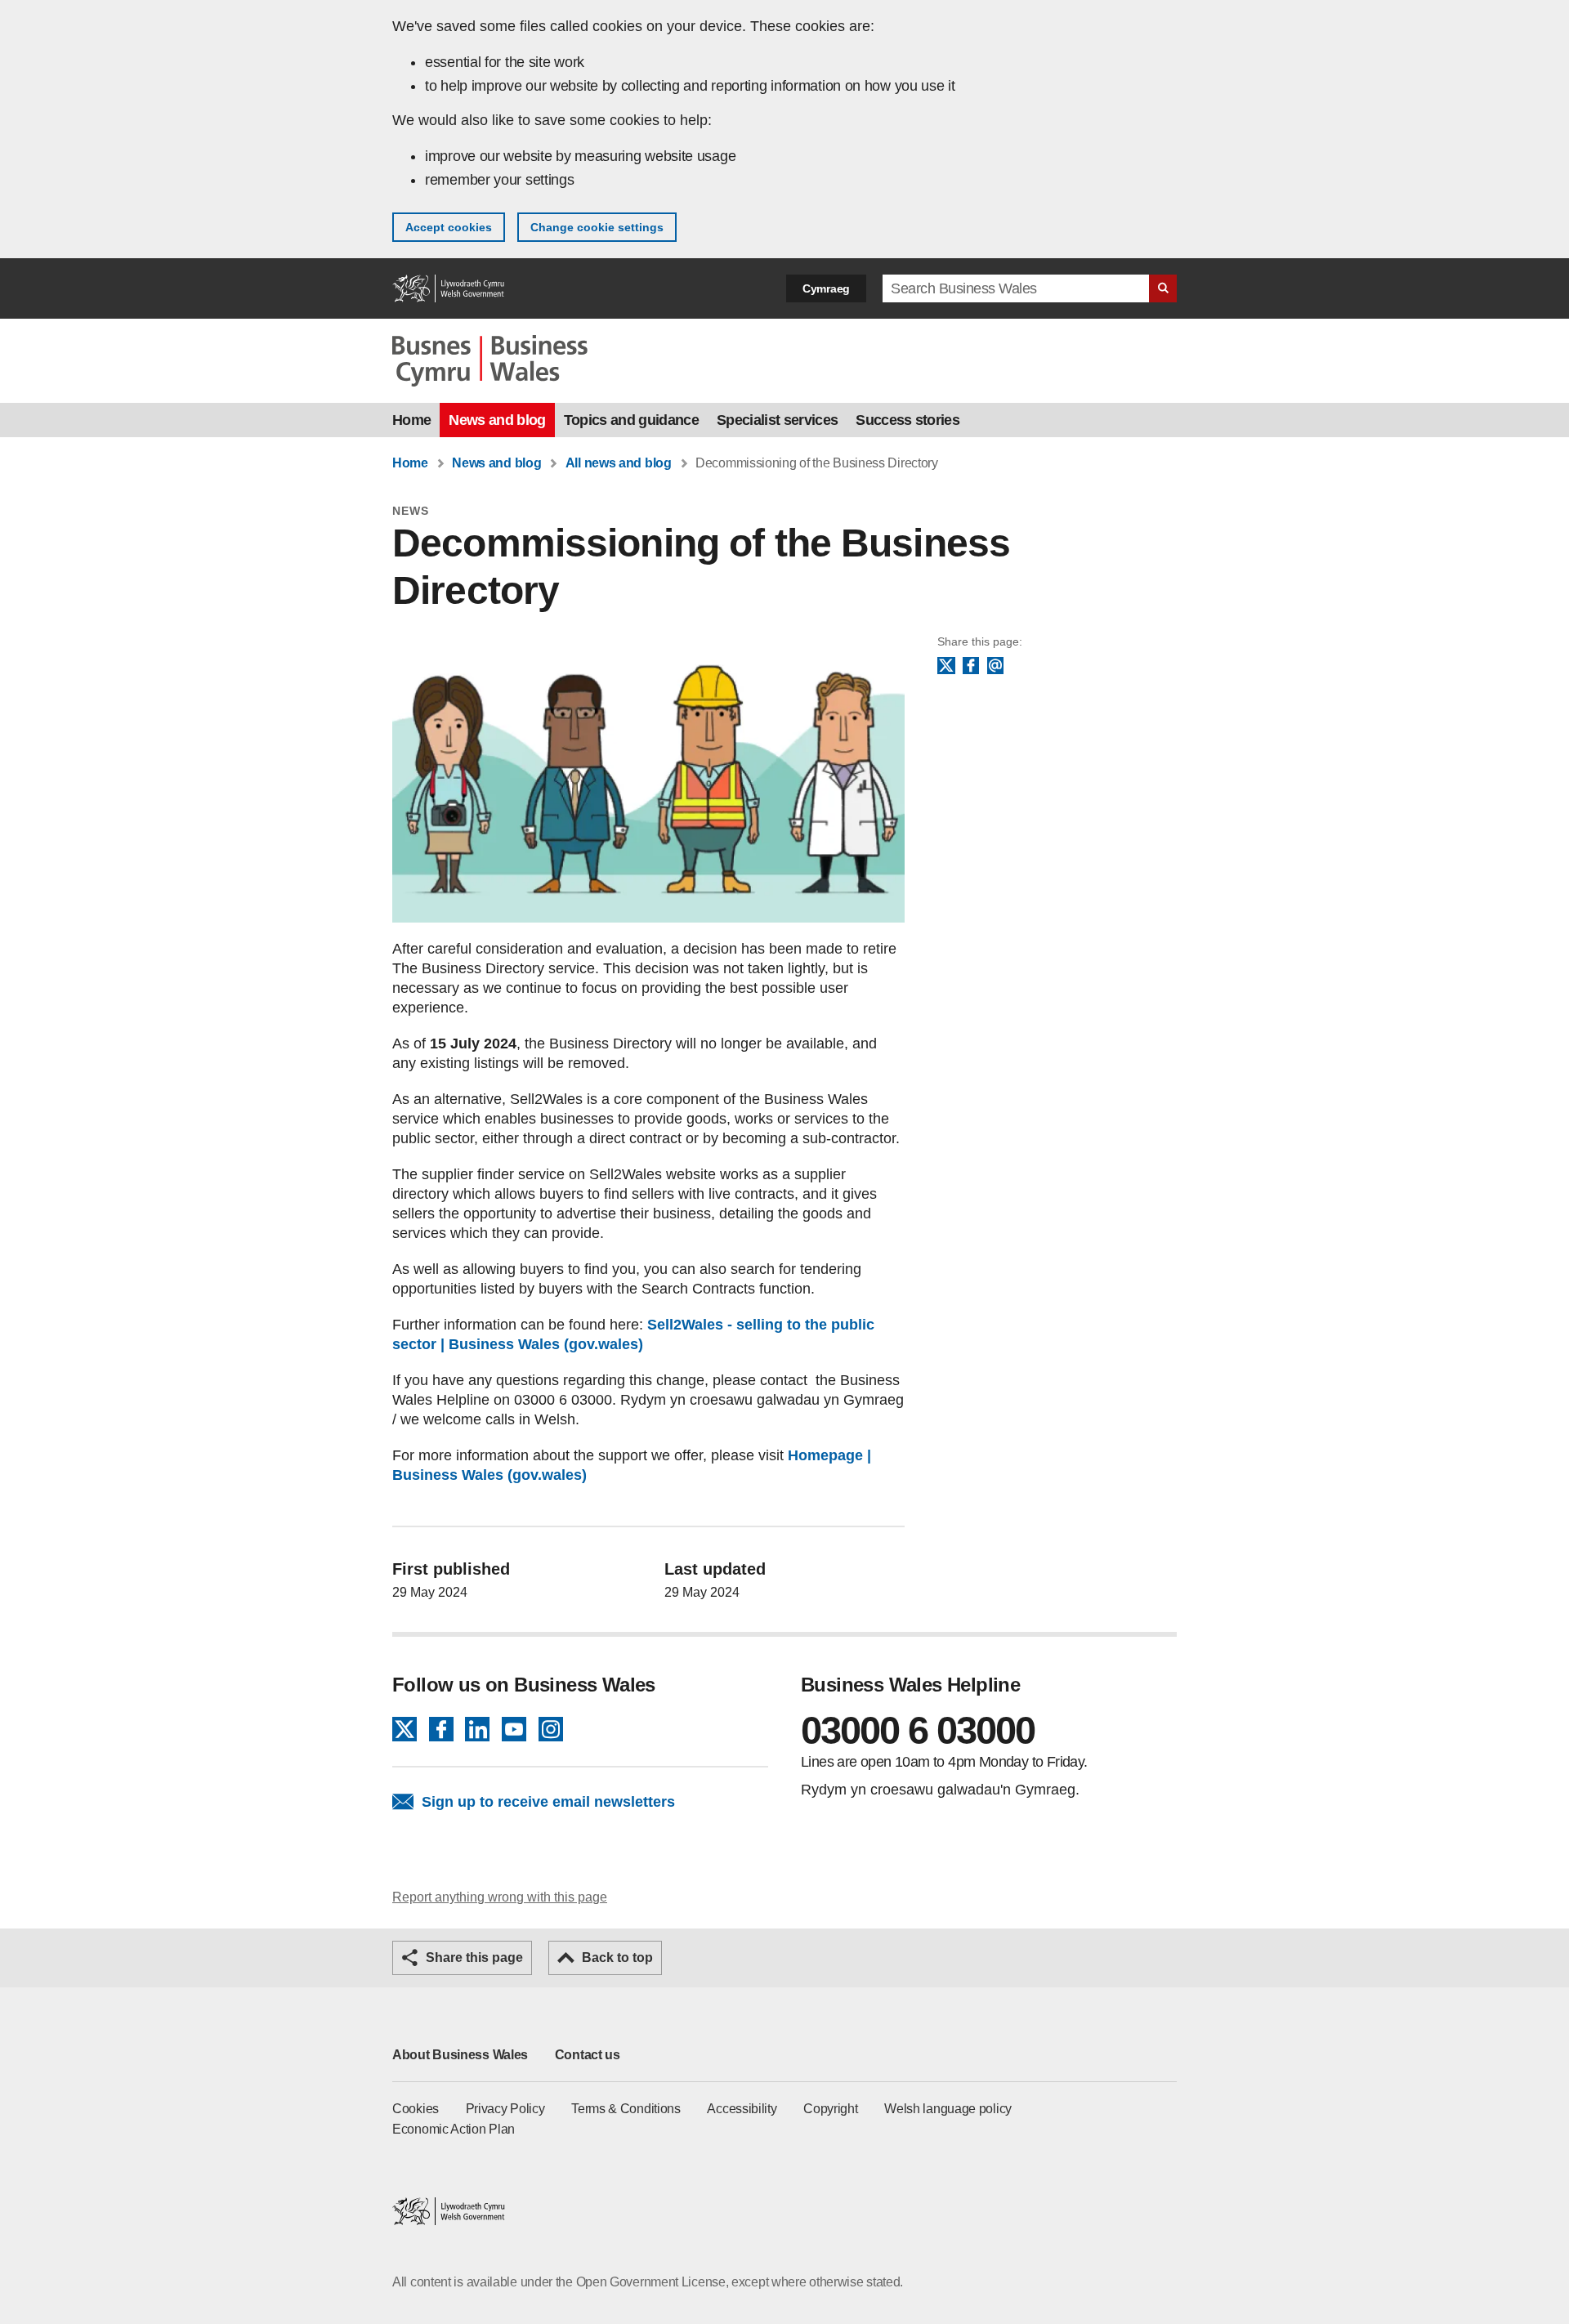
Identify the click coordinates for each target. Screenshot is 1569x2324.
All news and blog (619, 463)
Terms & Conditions (626, 2109)
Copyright (830, 2109)
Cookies (416, 2109)
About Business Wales (460, 2055)
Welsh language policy (948, 2109)
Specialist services (777, 420)
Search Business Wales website (1163, 288)
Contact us (588, 2055)
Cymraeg (826, 288)
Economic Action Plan (454, 2129)
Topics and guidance (631, 420)
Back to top (617, 1958)
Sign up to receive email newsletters (548, 1802)
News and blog (497, 420)
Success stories (907, 420)
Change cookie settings (597, 227)
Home (411, 420)
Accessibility (742, 2109)
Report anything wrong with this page (500, 1897)
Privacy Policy (505, 2109)
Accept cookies (449, 227)
